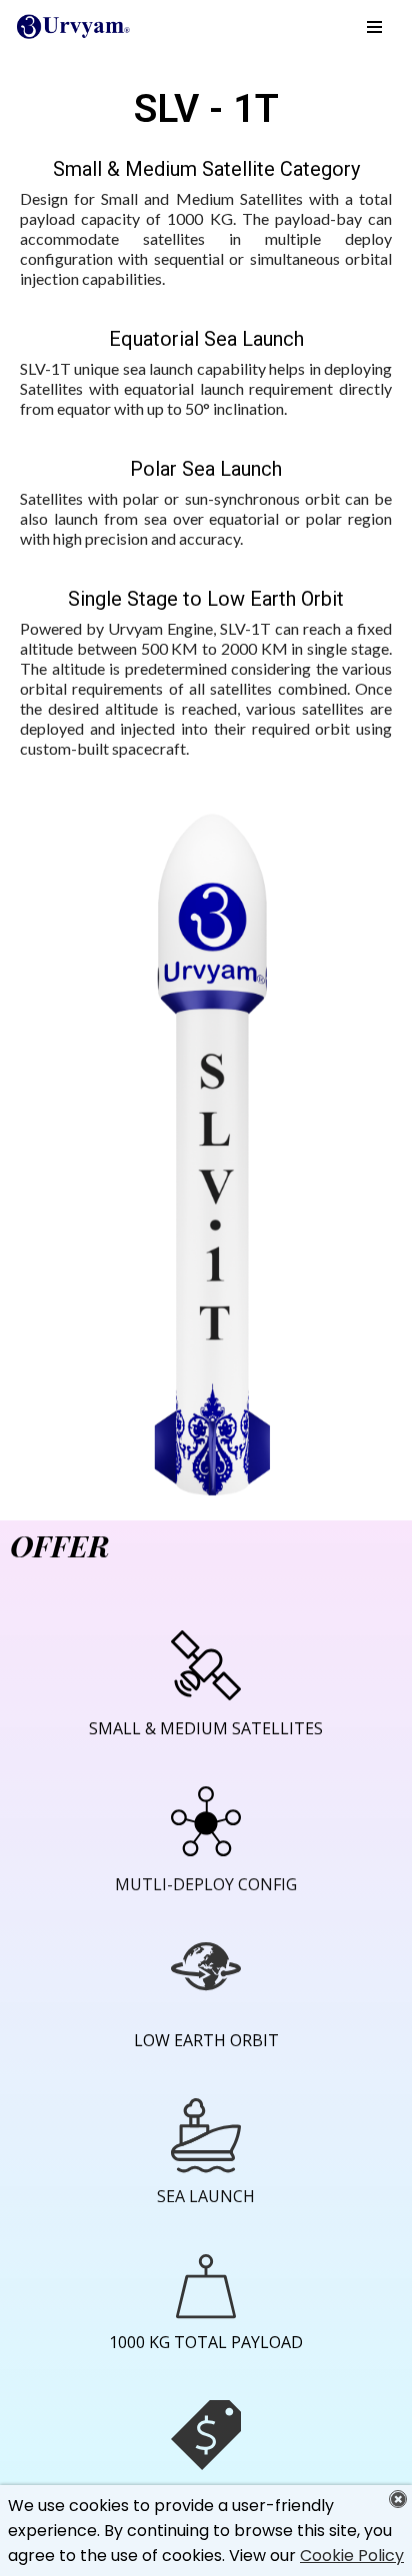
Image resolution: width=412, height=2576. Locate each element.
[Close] (398, 2499)
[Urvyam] (75, 26)
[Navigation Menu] (374, 27)
